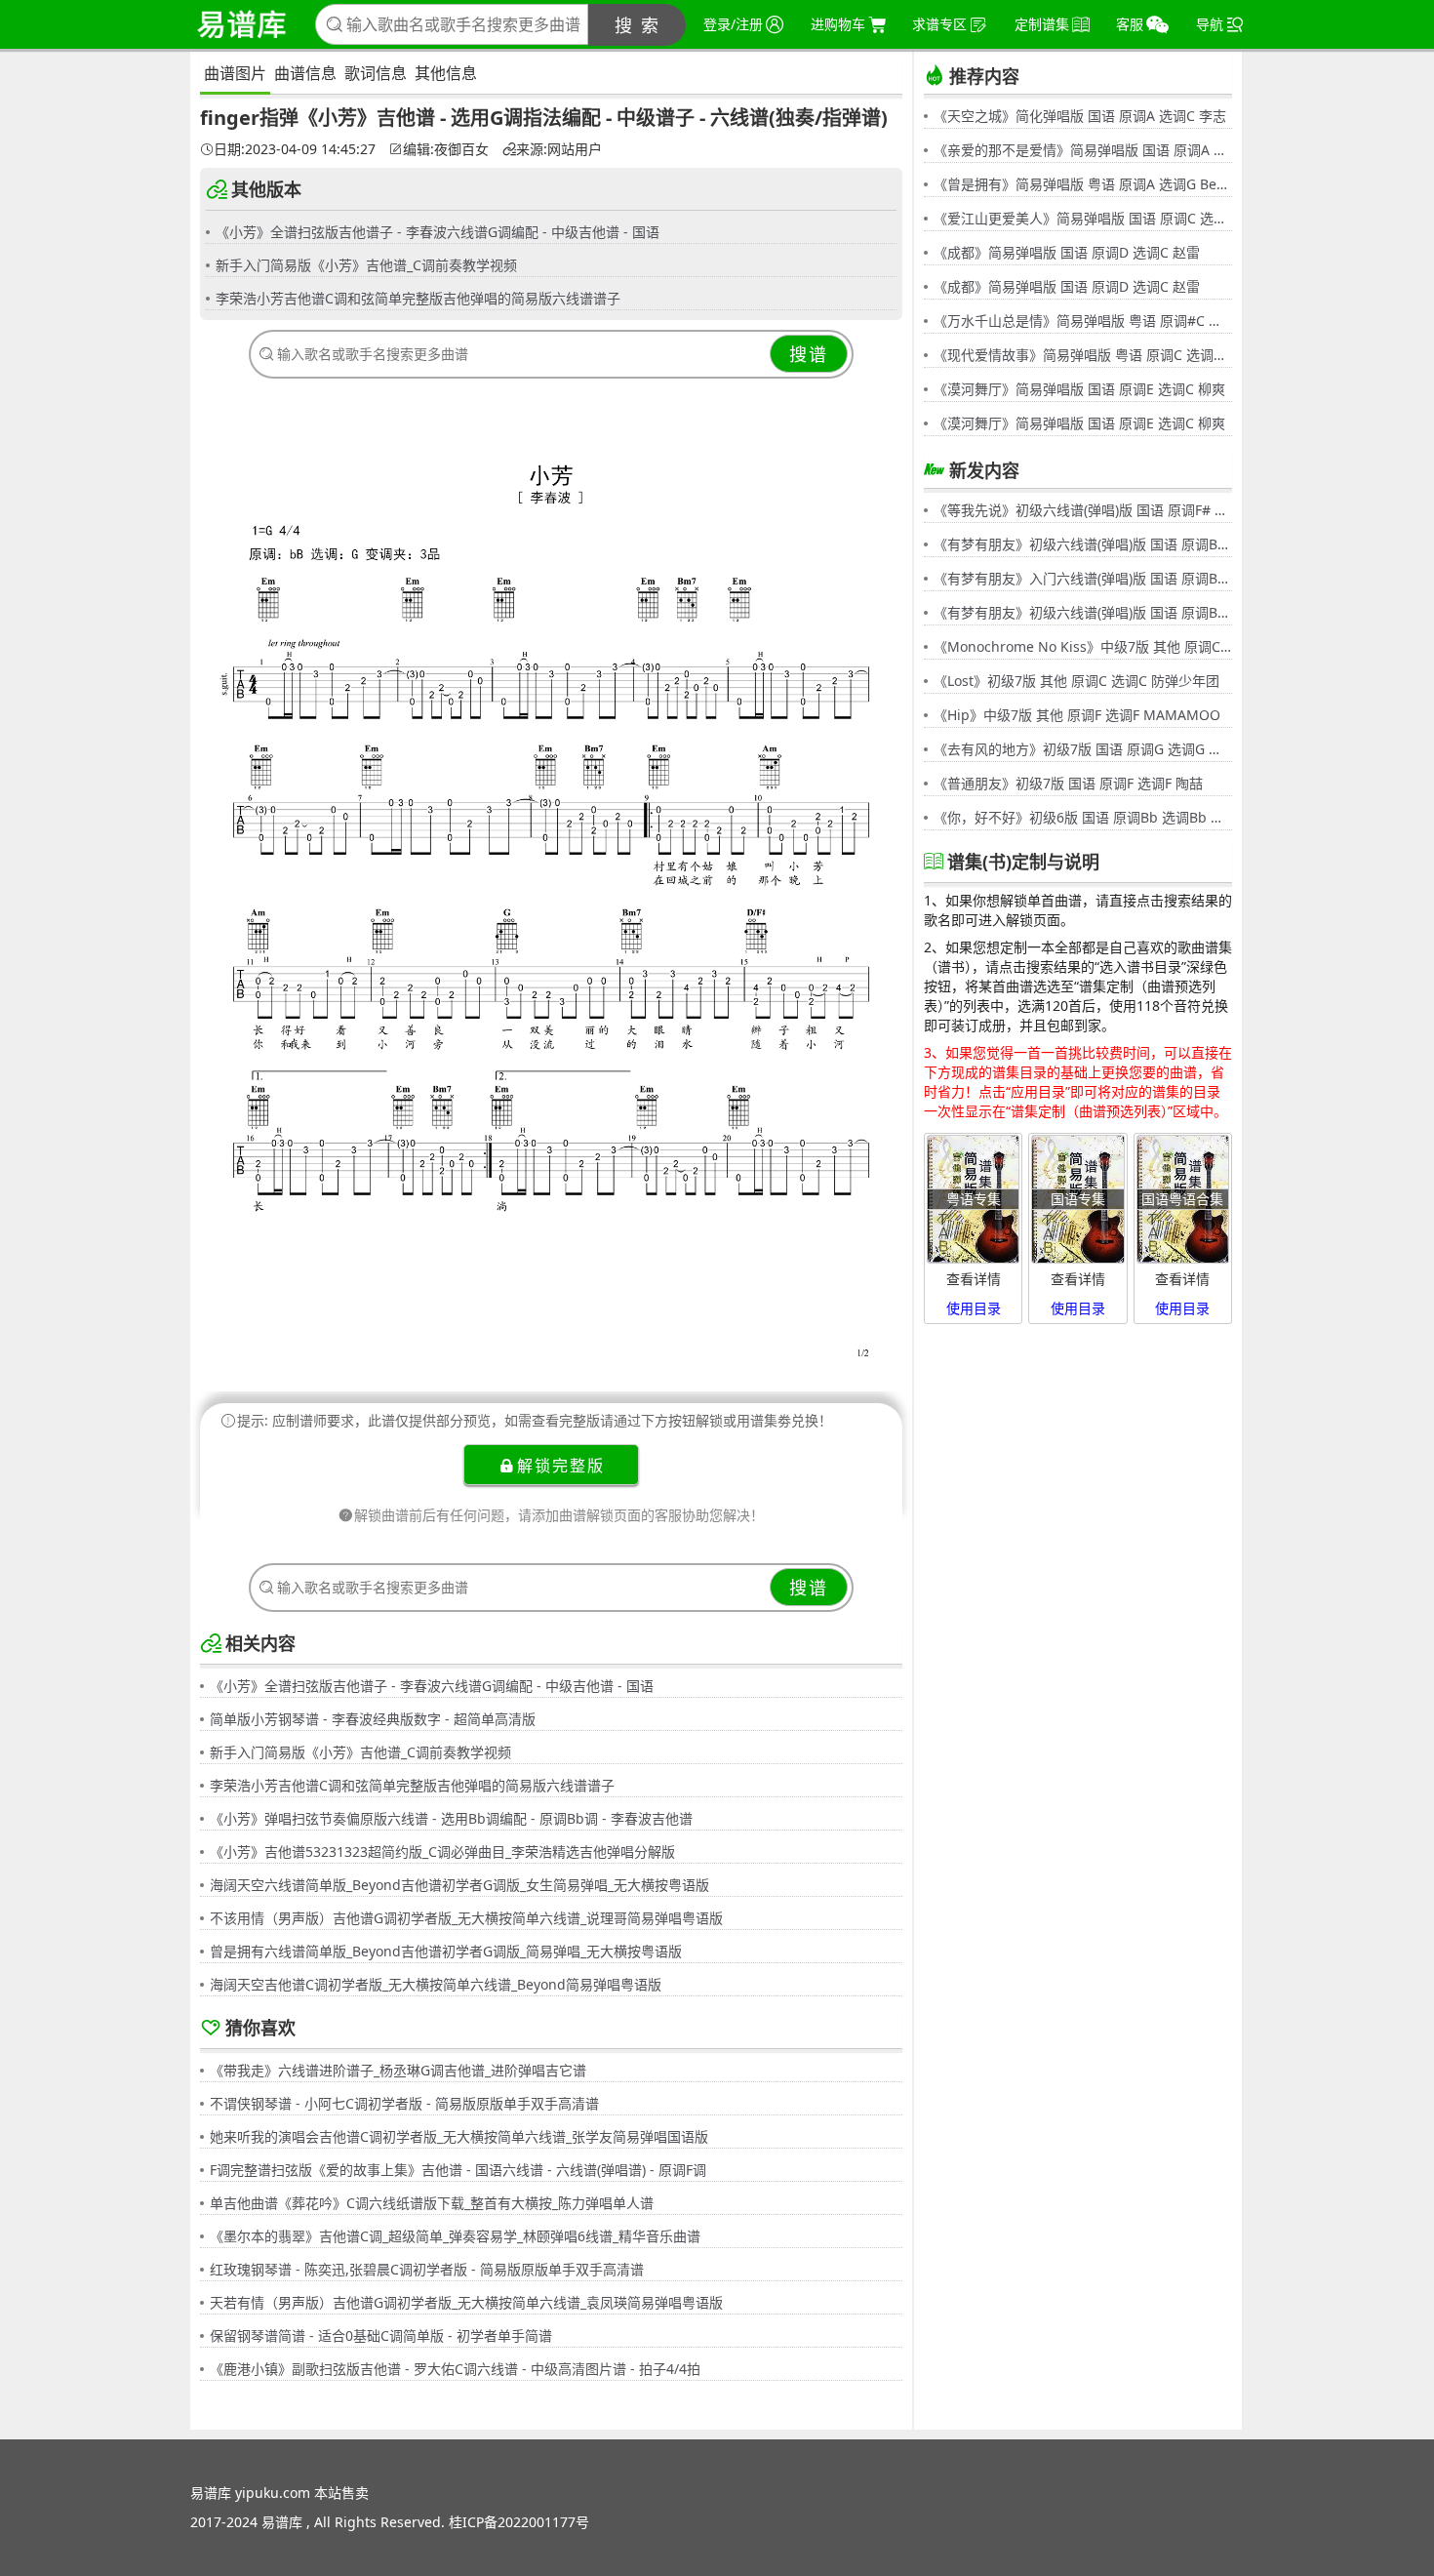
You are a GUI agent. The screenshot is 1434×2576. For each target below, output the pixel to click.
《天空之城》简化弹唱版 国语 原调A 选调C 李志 (1080, 116)
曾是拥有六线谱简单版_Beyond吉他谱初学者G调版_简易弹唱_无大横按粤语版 (446, 1951)
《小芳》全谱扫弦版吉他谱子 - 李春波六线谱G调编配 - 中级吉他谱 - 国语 (438, 232)
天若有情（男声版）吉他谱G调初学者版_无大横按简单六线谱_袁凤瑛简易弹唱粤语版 (466, 2302)
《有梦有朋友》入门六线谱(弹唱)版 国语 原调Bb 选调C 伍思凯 (1083, 578)
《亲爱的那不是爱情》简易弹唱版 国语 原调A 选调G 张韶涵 (1083, 150)
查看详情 (974, 1279)
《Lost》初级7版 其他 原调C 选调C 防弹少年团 (1076, 681)
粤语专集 (974, 1199)
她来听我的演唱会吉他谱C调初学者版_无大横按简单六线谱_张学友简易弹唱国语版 (459, 2136)
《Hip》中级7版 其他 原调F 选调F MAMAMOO (1077, 715)
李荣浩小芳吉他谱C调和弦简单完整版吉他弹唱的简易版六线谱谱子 (418, 298)
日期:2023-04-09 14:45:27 (295, 149)
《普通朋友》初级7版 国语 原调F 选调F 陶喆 (1068, 783)
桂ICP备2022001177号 (519, 2522)
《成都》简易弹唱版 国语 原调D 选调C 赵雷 (1067, 252)
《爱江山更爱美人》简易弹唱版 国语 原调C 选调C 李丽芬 (1083, 218)
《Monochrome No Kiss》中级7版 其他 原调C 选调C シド (1083, 646)
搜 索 (637, 25)
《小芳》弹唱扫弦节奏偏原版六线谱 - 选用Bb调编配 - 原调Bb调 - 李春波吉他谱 (451, 1818)
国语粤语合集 (1182, 1199)
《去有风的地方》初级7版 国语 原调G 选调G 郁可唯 (1083, 749)
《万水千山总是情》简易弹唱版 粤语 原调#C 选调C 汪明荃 (1083, 321)
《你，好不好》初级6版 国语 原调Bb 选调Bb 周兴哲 (1083, 817)
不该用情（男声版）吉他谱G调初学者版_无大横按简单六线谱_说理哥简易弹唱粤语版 (466, 1918)
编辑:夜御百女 (446, 149)
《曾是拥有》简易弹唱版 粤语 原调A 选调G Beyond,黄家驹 (1083, 184)
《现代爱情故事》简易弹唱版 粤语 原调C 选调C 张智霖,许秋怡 (1083, 355)
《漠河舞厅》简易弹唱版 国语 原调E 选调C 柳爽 (1079, 389)
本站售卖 (341, 2493)
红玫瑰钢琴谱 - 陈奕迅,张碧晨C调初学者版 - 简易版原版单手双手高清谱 (427, 2269)
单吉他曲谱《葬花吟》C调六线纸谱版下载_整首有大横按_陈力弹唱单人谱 (432, 2203)
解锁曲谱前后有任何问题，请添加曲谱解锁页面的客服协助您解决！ (559, 1515)
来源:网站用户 (559, 149)
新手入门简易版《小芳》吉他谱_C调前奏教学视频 (366, 265)
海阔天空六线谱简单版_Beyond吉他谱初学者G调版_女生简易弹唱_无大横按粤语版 (459, 1885)
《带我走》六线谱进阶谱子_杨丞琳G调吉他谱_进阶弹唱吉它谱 (398, 2070)
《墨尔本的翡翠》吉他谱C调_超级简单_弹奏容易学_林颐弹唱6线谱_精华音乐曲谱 (455, 2236)
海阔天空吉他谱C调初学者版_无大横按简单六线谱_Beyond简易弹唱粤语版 (436, 1984)
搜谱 (809, 354)
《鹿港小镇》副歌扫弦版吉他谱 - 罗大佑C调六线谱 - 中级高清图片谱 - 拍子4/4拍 (455, 2369)
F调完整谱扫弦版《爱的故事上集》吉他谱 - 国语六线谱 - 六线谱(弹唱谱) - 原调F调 (458, 2170)
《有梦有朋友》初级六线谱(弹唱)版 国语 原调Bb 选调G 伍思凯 (1083, 544)
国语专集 (1078, 1199)
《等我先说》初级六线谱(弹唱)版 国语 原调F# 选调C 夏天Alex (1083, 510)
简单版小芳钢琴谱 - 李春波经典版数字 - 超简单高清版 (373, 1719)
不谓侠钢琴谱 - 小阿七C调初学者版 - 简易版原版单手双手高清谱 (404, 2103)
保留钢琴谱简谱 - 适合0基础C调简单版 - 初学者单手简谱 (381, 2335)
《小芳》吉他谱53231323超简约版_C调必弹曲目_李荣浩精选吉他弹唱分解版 (442, 1851)
